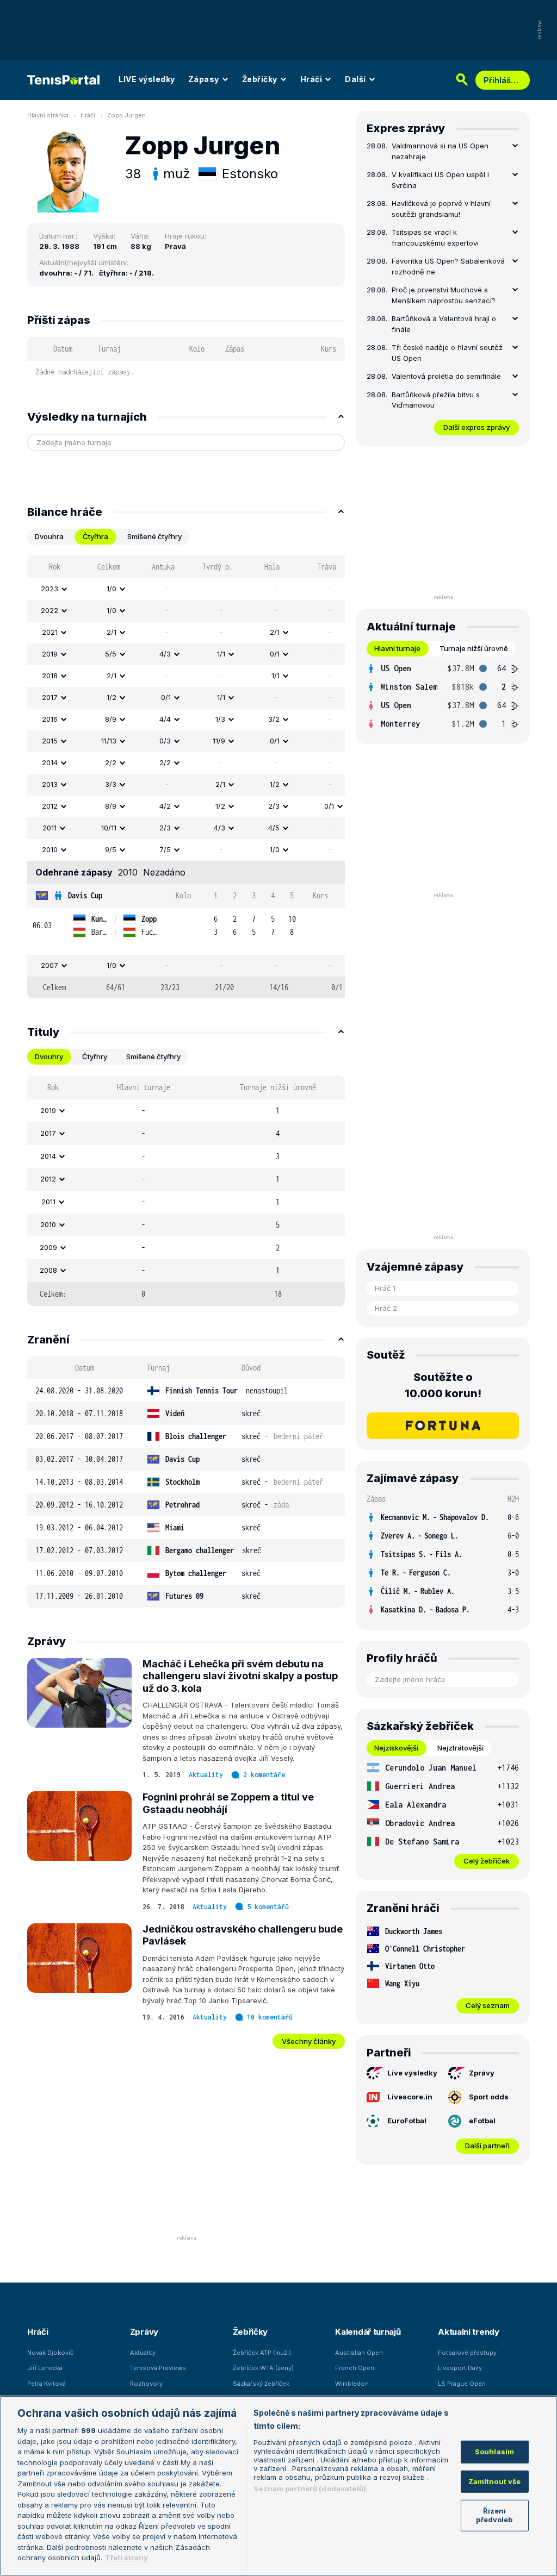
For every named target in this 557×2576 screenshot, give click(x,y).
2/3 (274, 806)
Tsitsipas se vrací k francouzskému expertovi (435, 237)
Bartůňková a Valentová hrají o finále (444, 324)
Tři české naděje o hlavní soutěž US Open (447, 353)
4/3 (165, 654)
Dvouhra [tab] (49, 536)
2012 (50, 806)
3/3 (111, 784)
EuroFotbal (407, 2121)
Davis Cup (85, 895)
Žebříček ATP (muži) (262, 2353)
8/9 (111, 719)
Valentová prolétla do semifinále (446, 376)
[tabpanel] (186, 777)
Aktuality (206, 1775)
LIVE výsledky (147, 79)
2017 (50, 697)
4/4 (165, 719)
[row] (186, 589)
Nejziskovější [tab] (396, 1748)
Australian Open (359, 2353)
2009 (48, 1247)
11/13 (109, 741)
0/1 (275, 654)
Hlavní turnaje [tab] (397, 648)
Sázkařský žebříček (261, 2384)
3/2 (274, 719)
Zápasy (204, 79)
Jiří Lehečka (45, 2368)
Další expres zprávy (476, 427)
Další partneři (487, 2146)
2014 (50, 762)
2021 (50, 632)
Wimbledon (352, 2384)
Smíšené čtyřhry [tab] (154, 536)
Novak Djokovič (50, 2353)
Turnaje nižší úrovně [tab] (474, 648)
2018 (50, 676)
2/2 (111, 762)
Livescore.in (410, 2097)
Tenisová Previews (158, 2368)
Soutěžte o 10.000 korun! (443, 1385)
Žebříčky (260, 79)
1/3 (220, 719)
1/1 (221, 654)
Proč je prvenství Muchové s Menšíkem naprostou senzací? (444, 295)
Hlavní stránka (48, 115)
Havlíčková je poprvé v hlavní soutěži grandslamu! (441, 209)
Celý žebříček (487, 1861)
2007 (49, 965)
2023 (49, 589)
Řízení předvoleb (494, 2515)
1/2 (112, 697)
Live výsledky (412, 2073)
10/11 (109, 828)
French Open (355, 2368)
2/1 (112, 632)
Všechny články (309, 2041)
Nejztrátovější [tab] (460, 1748)
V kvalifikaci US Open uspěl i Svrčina (440, 180)
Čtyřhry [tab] (95, 1056)
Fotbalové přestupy (467, 2353)
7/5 (165, 849)
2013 (50, 784)
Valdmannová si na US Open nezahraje (440, 151)
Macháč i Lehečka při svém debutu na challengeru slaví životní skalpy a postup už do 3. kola (240, 1676)
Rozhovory (146, 2384)
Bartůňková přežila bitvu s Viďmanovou (436, 400)
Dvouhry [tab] (49, 1056)
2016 (50, 719)
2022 (49, 610)
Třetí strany (126, 2558)
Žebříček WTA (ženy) (263, 2368)
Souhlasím (494, 2452)
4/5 (274, 828)
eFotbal (482, 2121)
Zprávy (482, 2073)
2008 (48, 1270)
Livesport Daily (460, 2368)
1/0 (112, 589)
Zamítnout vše (495, 2481)
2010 (50, 849)
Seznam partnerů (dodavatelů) (310, 2489)
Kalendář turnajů (368, 2332)
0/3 (165, 741)
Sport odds (489, 2097)
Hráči (311, 79)
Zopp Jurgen (126, 115)
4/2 (165, 806)
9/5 (111, 849)
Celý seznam (488, 2005)
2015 (50, 741)
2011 (49, 828)
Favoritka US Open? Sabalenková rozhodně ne (448, 266)
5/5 (111, 654)
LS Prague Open (462, 2384)
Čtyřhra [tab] (95, 536)
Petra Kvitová (47, 2384)
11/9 (219, 741)
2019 (50, 654)
